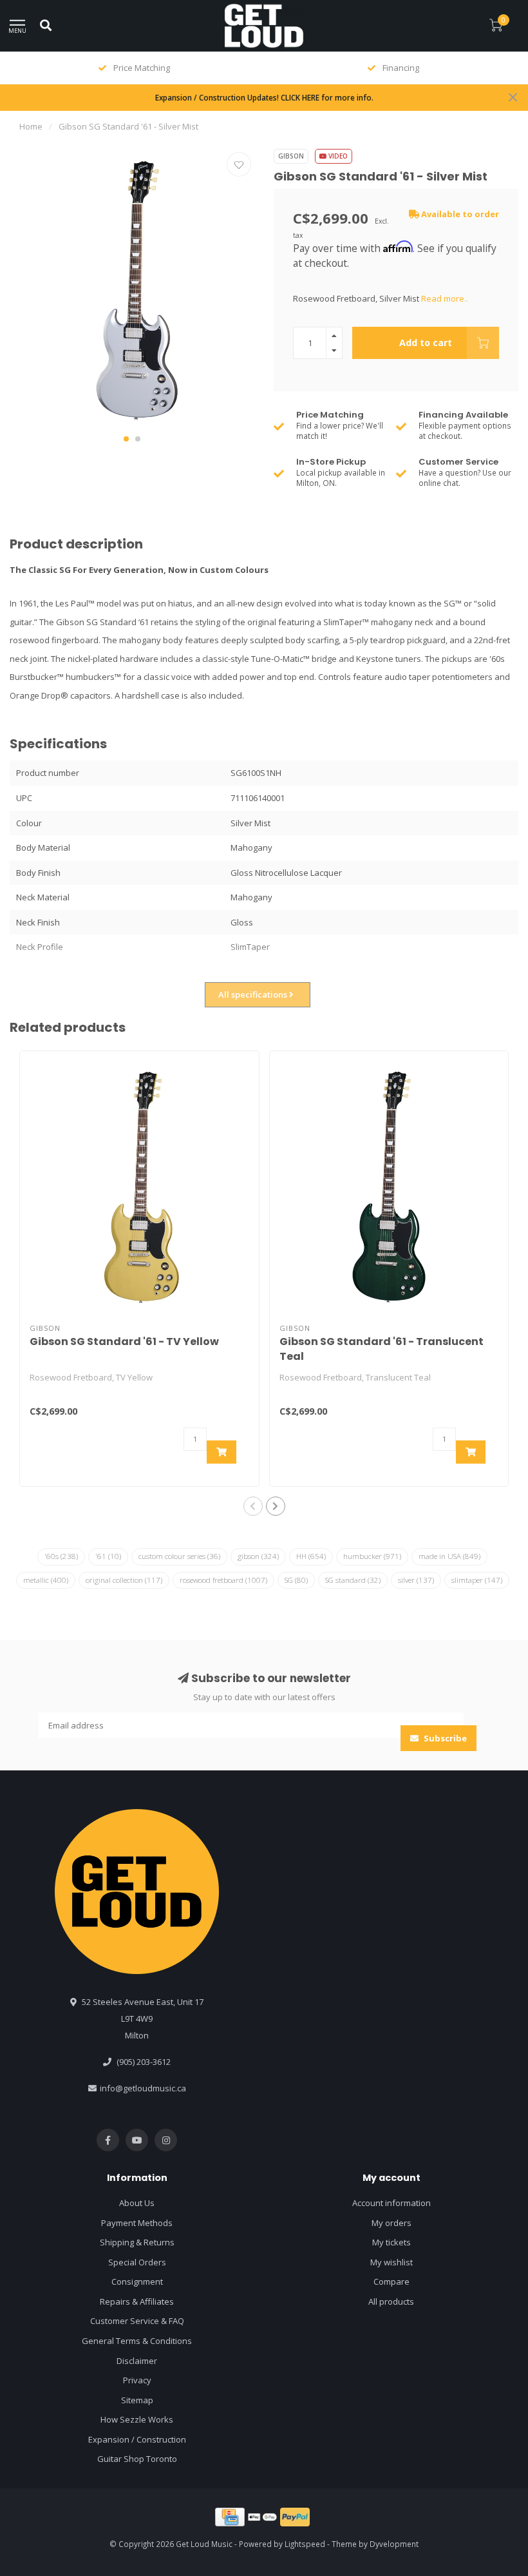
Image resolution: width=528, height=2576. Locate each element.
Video (337, 156)
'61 (108, 1556)
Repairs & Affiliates (137, 2301)
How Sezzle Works (137, 2419)
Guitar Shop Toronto (137, 2459)
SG (296, 1580)
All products (391, 2301)
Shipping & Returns (137, 2242)
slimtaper (477, 1580)
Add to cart (426, 343)
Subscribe (444, 1738)
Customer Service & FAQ (137, 2321)
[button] (126, 439)
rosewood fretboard (223, 1580)
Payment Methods (137, 2223)
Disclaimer (137, 2361)
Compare (391, 2281)
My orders (391, 2223)
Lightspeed (305, 2544)
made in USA (449, 1556)
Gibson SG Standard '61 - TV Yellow (124, 1341)
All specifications (254, 994)
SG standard (353, 1580)
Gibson (291, 156)
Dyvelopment (394, 2544)
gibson (258, 1556)
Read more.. (445, 298)
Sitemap (137, 2400)
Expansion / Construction (137, 2439)
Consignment (137, 2281)
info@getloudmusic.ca (143, 2088)
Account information (391, 2203)
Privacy (137, 2380)
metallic (46, 1580)
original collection (124, 1580)
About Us (137, 2203)
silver (416, 1580)
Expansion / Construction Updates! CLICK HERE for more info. (264, 97)
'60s (61, 1556)
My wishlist (391, 2262)
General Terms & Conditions (137, 2341)
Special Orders (137, 2262)
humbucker (372, 1556)
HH (311, 1556)
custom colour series (179, 1556)
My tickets (391, 2242)
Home (31, 126)
